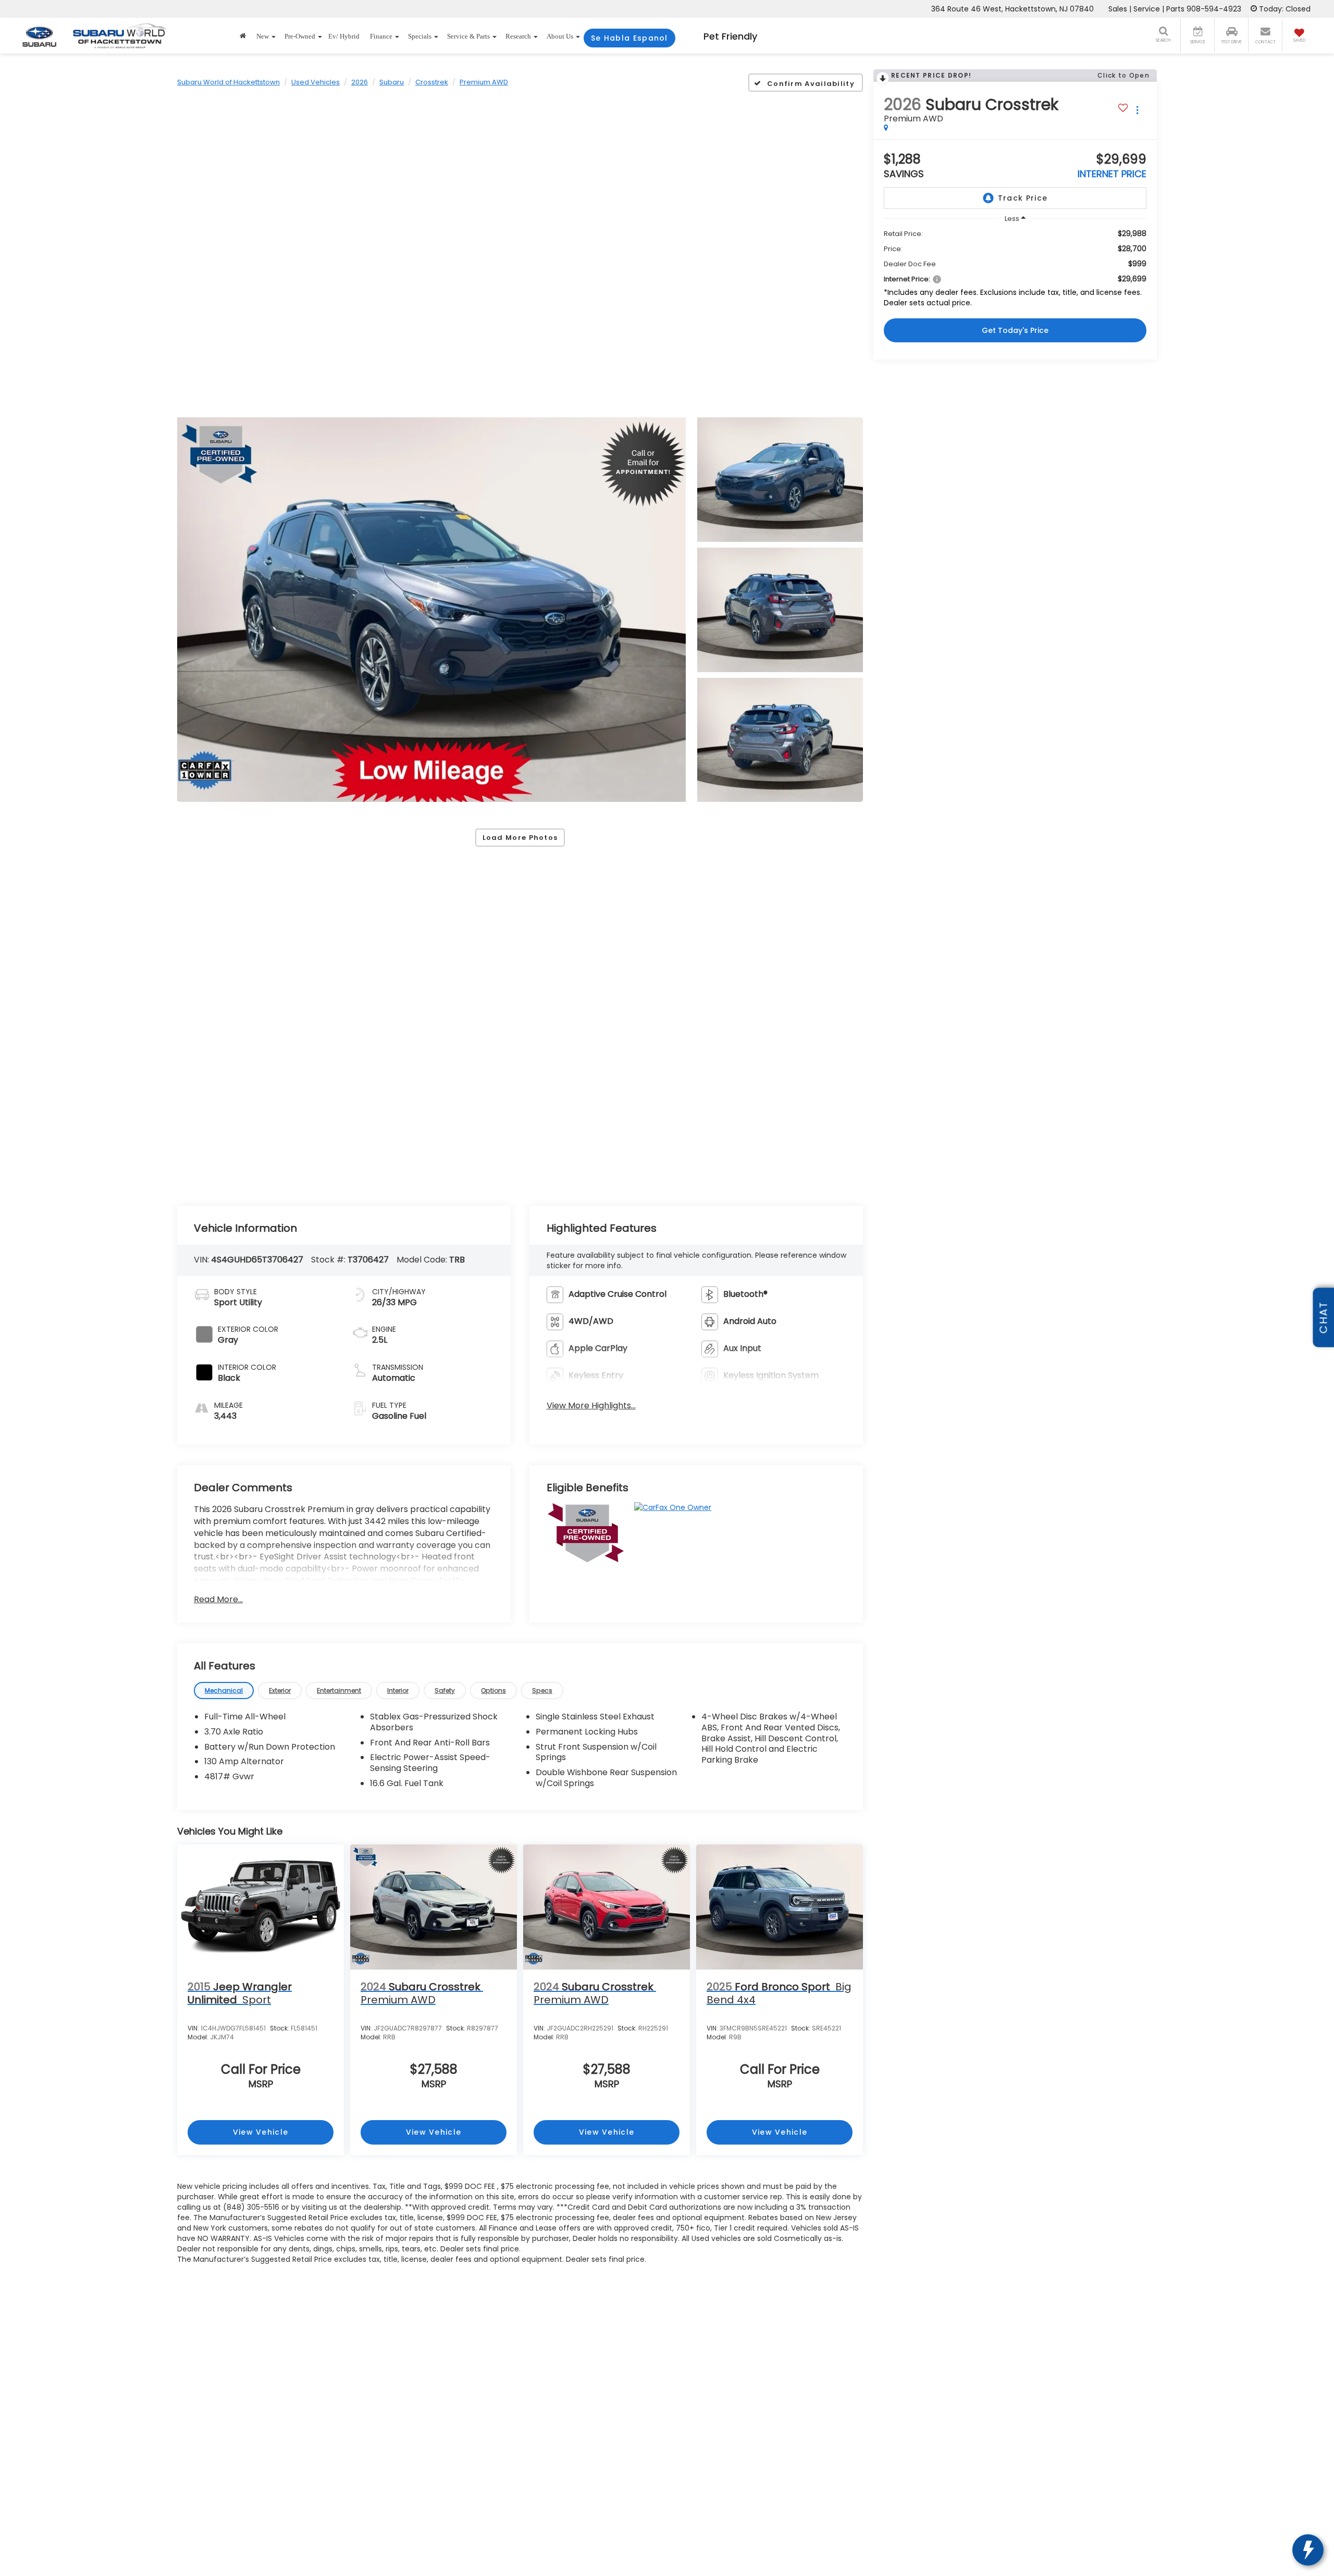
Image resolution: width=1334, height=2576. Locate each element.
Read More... (218, 1600)
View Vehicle (261, 2132)
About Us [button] (560, 36)
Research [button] (518, 36)
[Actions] (1137, 110)
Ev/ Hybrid (344, 36)
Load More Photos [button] (520, 838)
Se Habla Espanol (629, 38)
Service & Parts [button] (468, 36)
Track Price (1023, 198)
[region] (1015, 271)
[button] (431, 610)
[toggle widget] (1308, 2550)
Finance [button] (381, 36)
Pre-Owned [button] (300, 36)
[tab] (224, 1690)
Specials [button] (420, 36)
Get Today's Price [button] (1015, 330)
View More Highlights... (591, 1406)
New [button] (263, 36)
